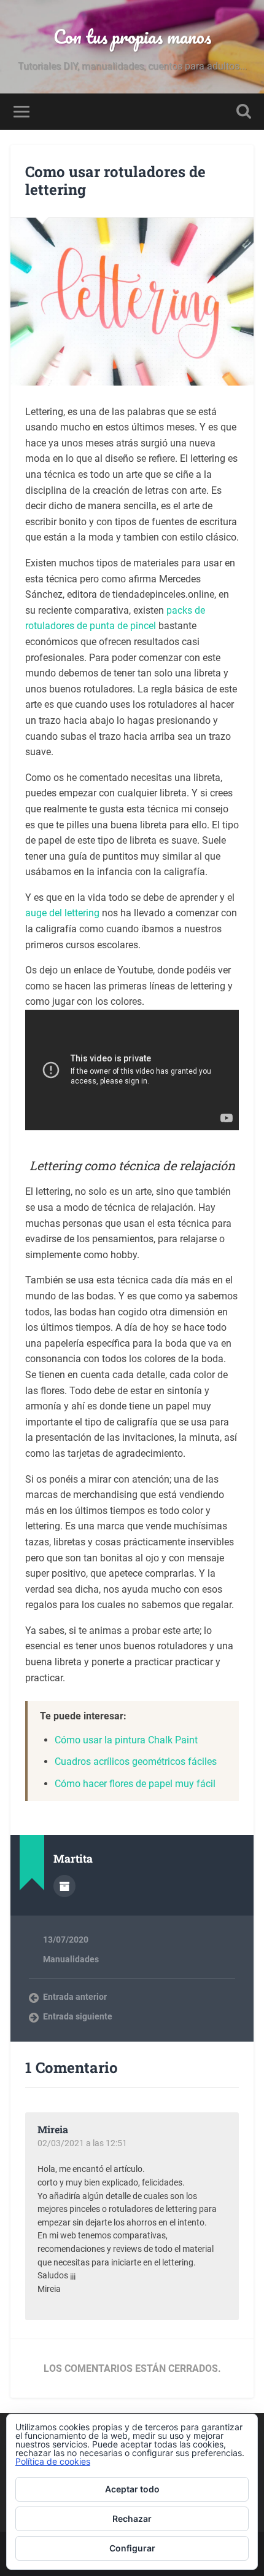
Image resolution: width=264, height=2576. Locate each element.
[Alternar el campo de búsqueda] (244, 112)
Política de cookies (53, 2461)
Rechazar (132, 2519)
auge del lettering (62, 913)
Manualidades (71, 1959)
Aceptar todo (132, 2489)
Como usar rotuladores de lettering (115, 180)
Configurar (132, 2548)
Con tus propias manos (132, 37)
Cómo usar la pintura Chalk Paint (126, 1740)
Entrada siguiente (78, 2016)
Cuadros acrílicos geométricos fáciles (136, 1762)
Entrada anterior (75, 1997)
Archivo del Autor (64, 1886)
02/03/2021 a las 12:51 (82, 2143)
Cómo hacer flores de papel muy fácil (135, 1784)
